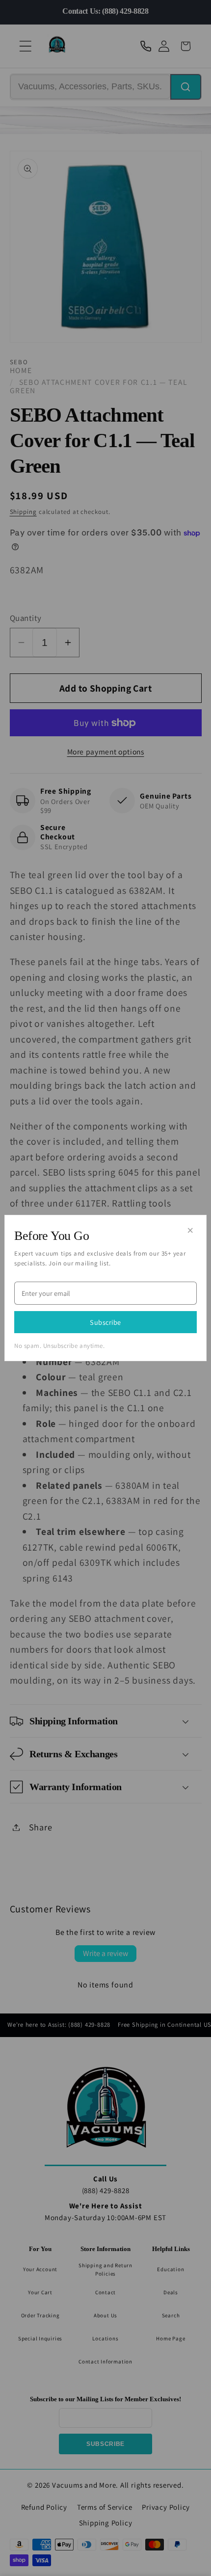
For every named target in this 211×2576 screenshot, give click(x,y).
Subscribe (105, 1322)
